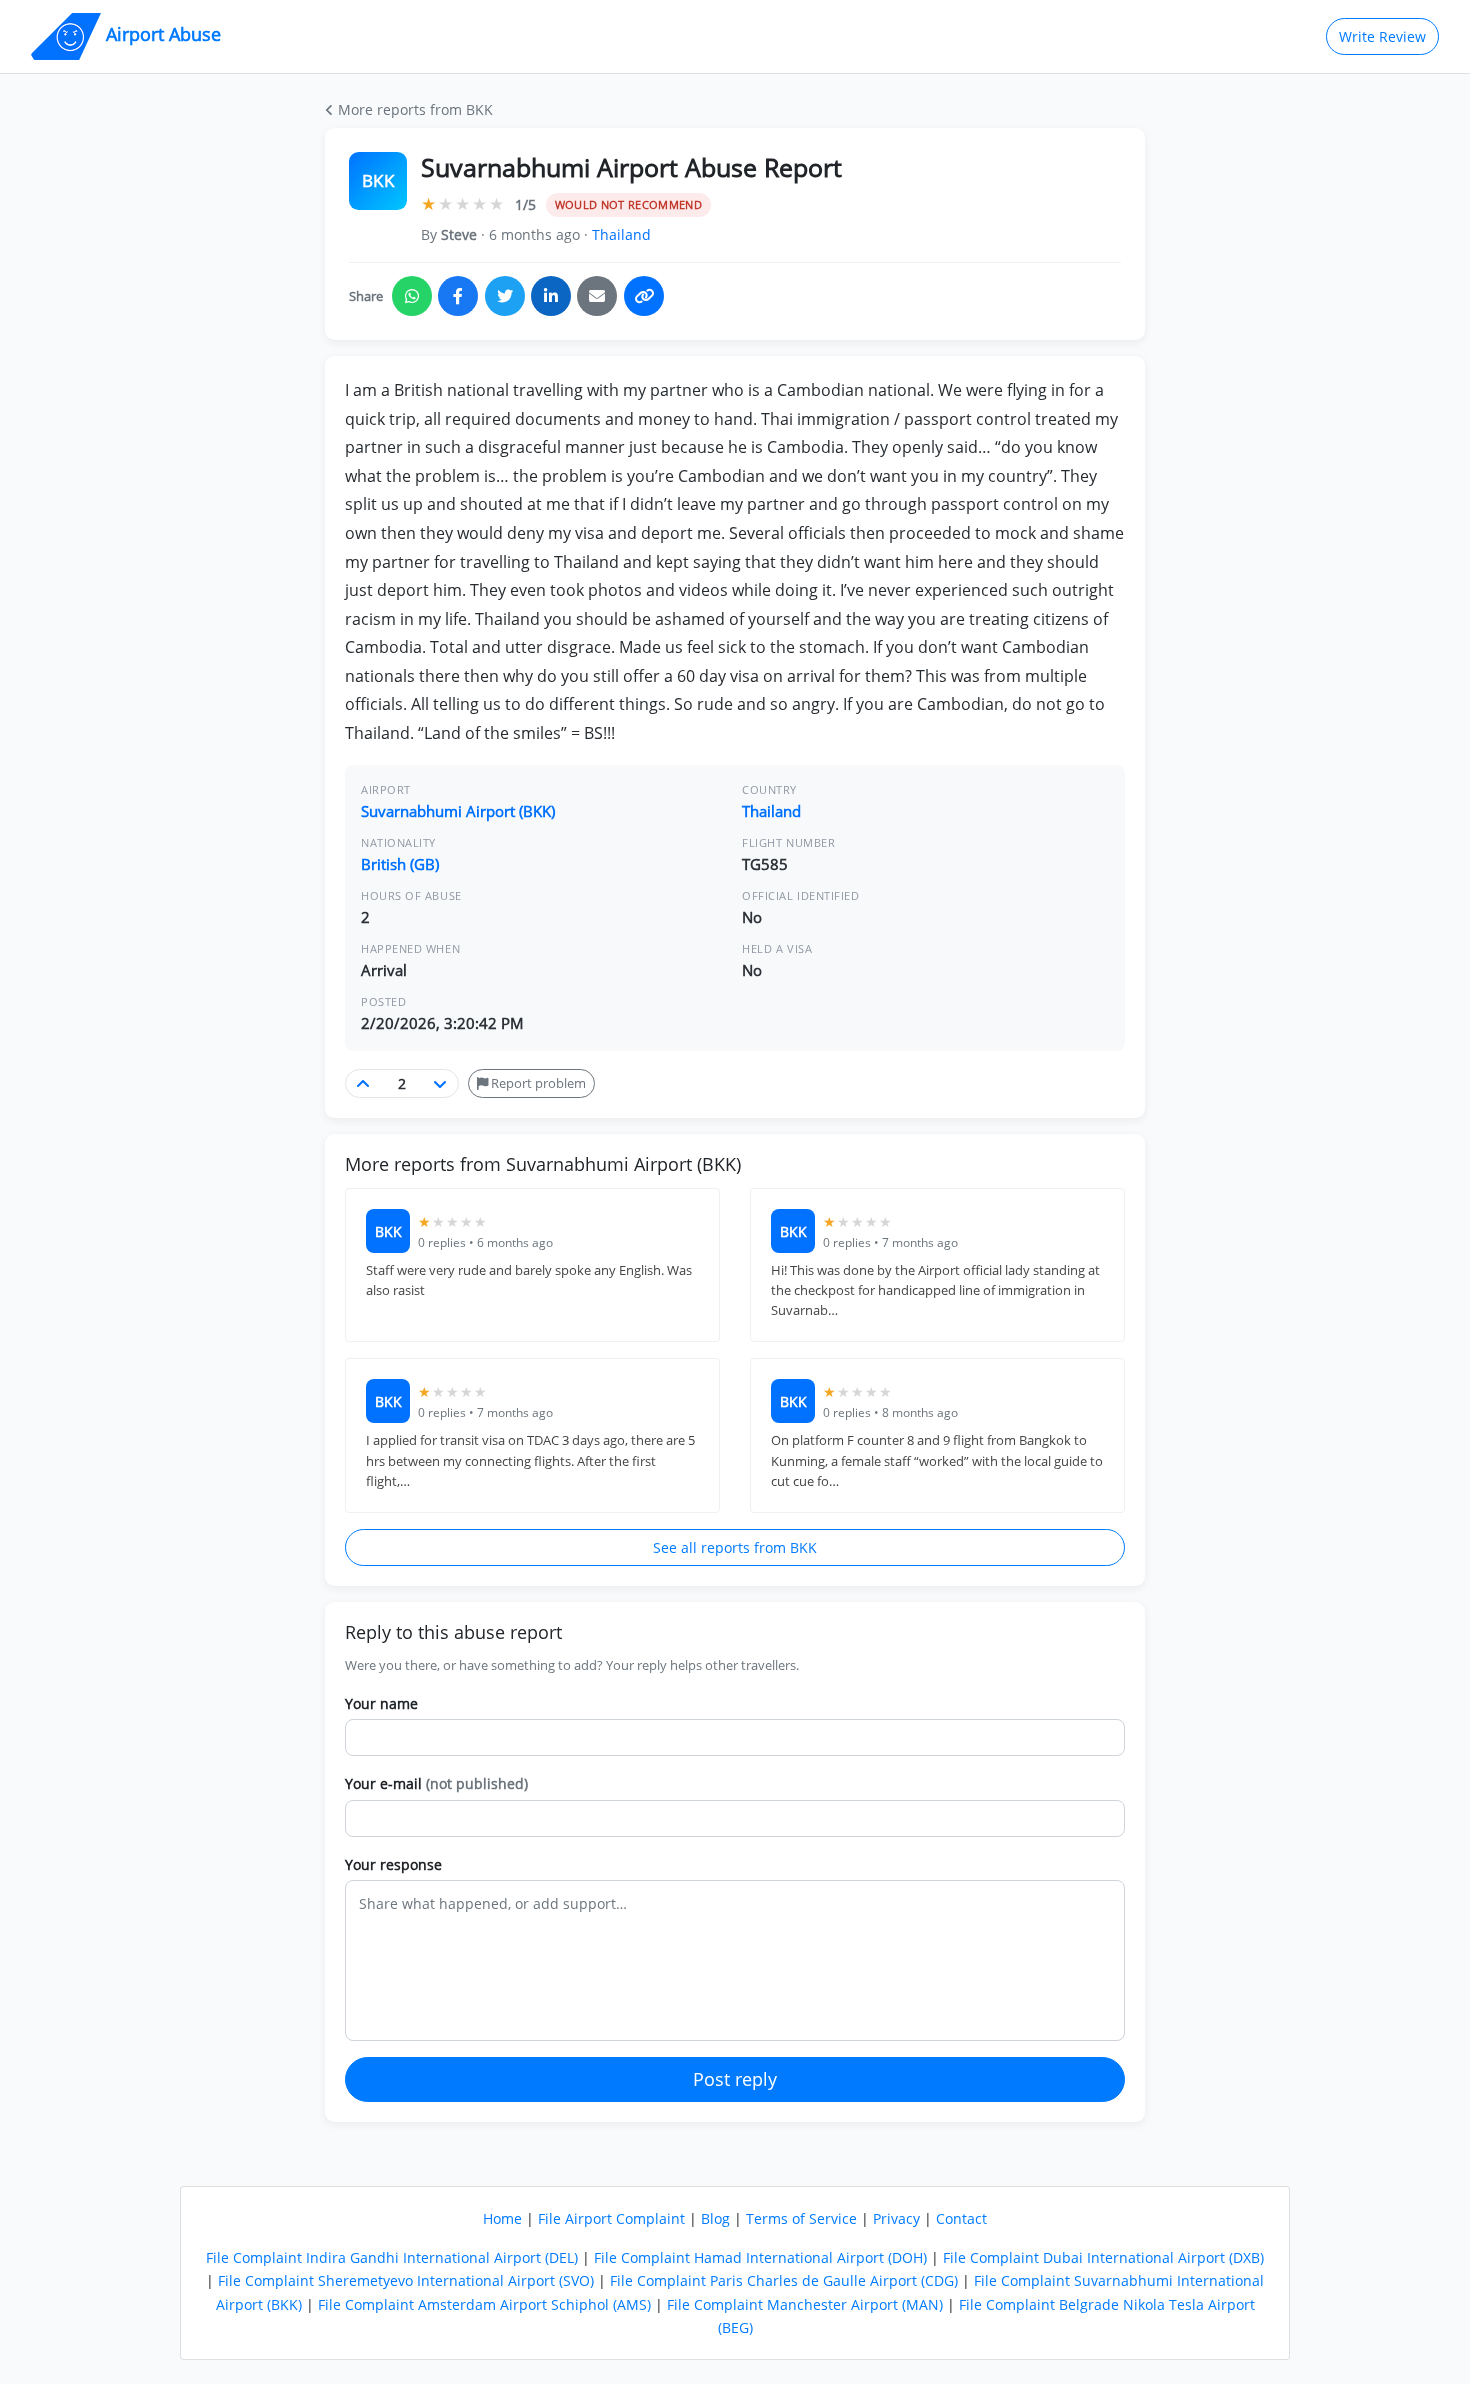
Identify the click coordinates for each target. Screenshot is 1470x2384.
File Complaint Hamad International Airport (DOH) (760, 2257)
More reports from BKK (413, 109)
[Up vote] (363, 1083)
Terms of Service (801, 2218)
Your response (393, 1864)
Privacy (896, 2218)
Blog (715, 2218)
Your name (381, 1703)
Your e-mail (436, 1783)
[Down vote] (440, 1083)
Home (502, 2218)
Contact (961, 2218)
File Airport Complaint (611, 2218)
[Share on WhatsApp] (412, 296)
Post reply (735, 2079)
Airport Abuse (161, 34)
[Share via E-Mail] (597, 296)
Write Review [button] (1382, 36)
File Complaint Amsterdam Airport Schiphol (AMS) (484, 2304)
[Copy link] (644, 296)
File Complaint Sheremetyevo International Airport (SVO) (406, 2280)
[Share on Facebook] (458, 296)
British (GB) (400, 864)
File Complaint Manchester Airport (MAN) (805, 2304)
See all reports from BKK (735, 1547)
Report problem (537, 1083)
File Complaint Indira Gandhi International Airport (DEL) (392, 2257)
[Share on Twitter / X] (505, 296)
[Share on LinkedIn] (551, 296)
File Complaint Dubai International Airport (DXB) (1103, 2257)
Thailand (621, 234)
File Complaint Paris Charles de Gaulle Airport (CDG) (784, 2280)
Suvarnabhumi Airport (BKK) (458, 811)
